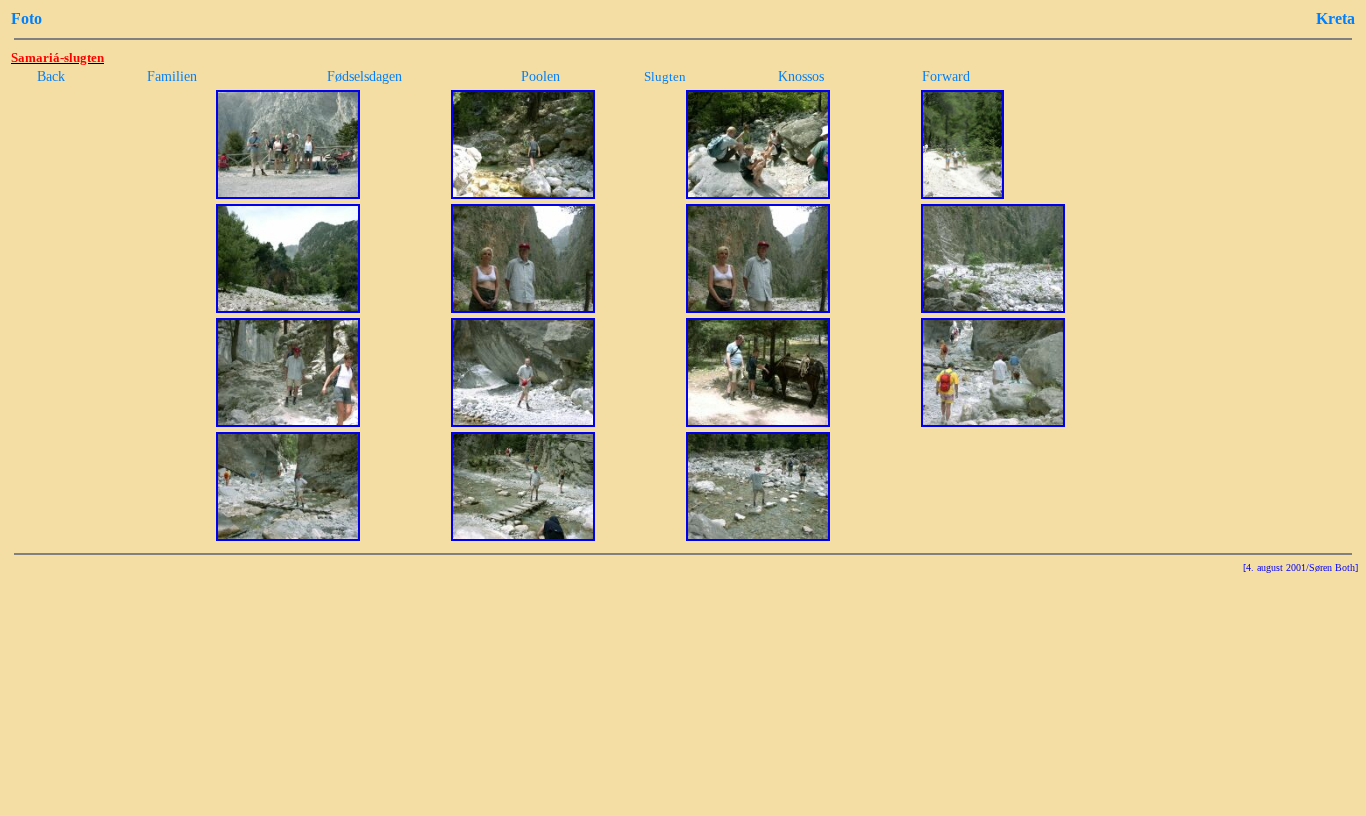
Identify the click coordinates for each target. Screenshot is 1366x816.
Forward (946, 76)
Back (51, 76)
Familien (172, 76)
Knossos (801, 76)
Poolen (540, 76)
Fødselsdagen (364, 76)
